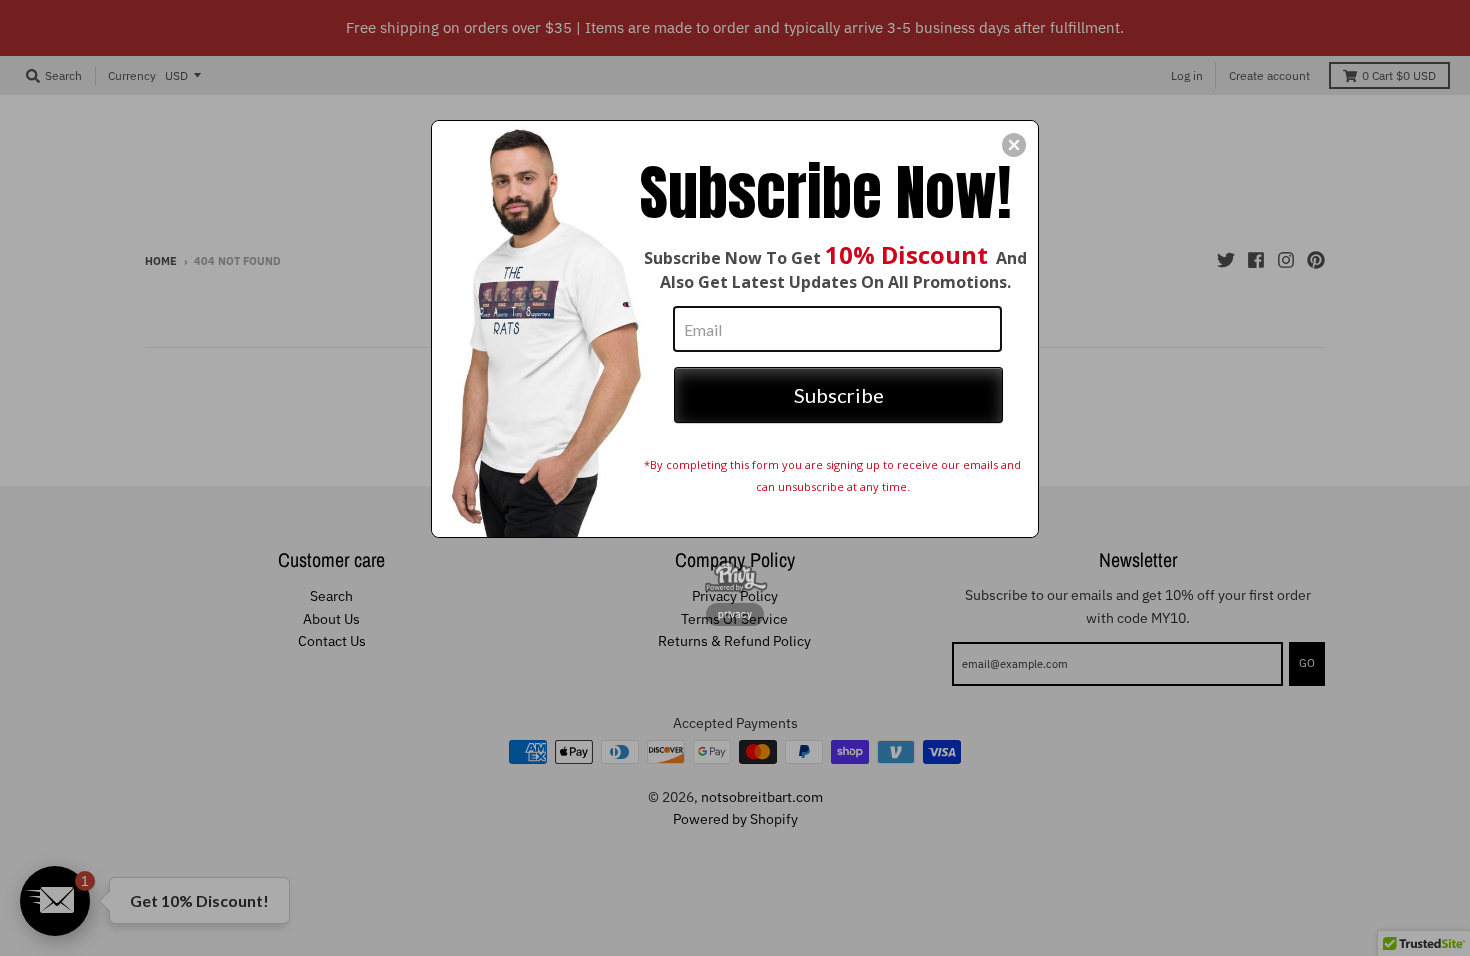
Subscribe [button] (839, 395)
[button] (1014, 145)
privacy (735, 614)
